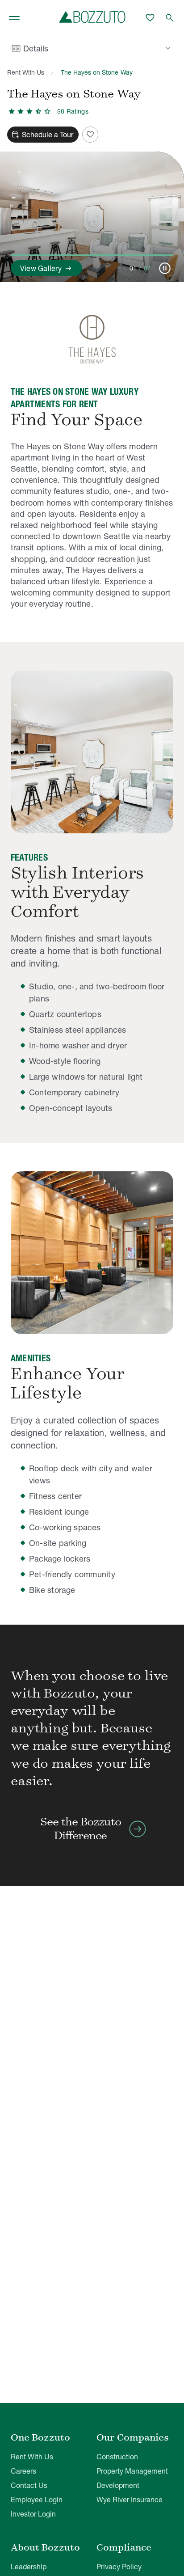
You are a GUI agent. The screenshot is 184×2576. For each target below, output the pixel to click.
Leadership (29, 2567)
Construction (117, 2457)
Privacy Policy (119, 2567)
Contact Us (29, 2485)
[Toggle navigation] (14, 18)
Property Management (132, 2471)
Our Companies (133, 2437)
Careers (23, 2471)
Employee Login (37, 2500)
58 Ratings (73, 111)
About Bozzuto (45, 2547)
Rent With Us (26, 72)
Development (118, 2485)
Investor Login (33, 2514)
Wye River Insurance (130, 2500)
